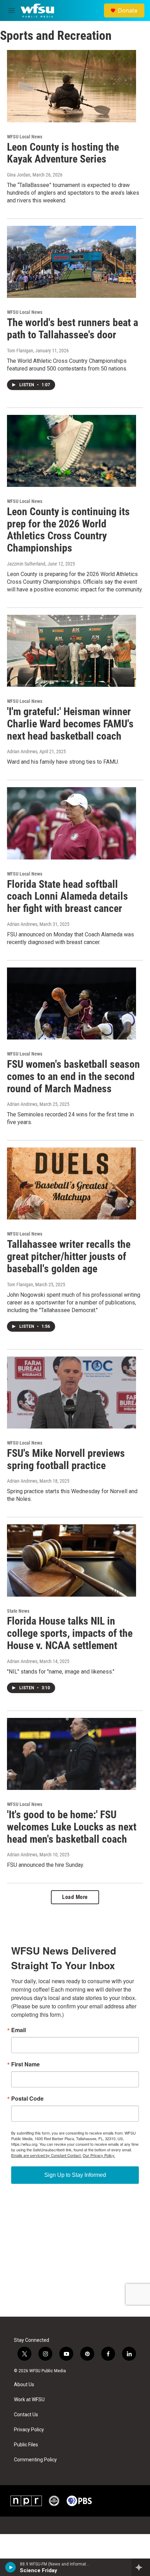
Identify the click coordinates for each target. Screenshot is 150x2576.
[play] (11, 2567)
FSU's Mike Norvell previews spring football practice (66, 1459)
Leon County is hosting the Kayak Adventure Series (63, 153)
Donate (128, 10)
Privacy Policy (29, 2430)
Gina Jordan (19, 175)
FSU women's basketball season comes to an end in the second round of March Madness (73, 1076)
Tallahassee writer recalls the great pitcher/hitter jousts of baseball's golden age (69, 1256)
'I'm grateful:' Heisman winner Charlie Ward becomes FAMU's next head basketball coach (70, 724)
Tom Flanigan (20, 351)
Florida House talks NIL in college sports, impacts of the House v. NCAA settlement (70, 1633)
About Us (24, 2385)
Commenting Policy (35, 2460)
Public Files (26, 2445)
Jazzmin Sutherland (26, 564)
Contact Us (26, 2415)
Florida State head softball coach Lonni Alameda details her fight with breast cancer (67, 896)
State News (18, 1611)
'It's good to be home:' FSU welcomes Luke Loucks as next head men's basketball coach (72, 1827)
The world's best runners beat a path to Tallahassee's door (73, 329)
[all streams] (141, 2567)
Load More (75, 1897)
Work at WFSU (29, 2400)
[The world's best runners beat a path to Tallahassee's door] (72, 262)
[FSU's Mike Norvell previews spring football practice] (72, 1393)
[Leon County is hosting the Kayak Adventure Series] (72, 86)
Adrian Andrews (22, 751)
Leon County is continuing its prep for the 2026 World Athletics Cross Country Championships (68, 530)
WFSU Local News (25, 137)
